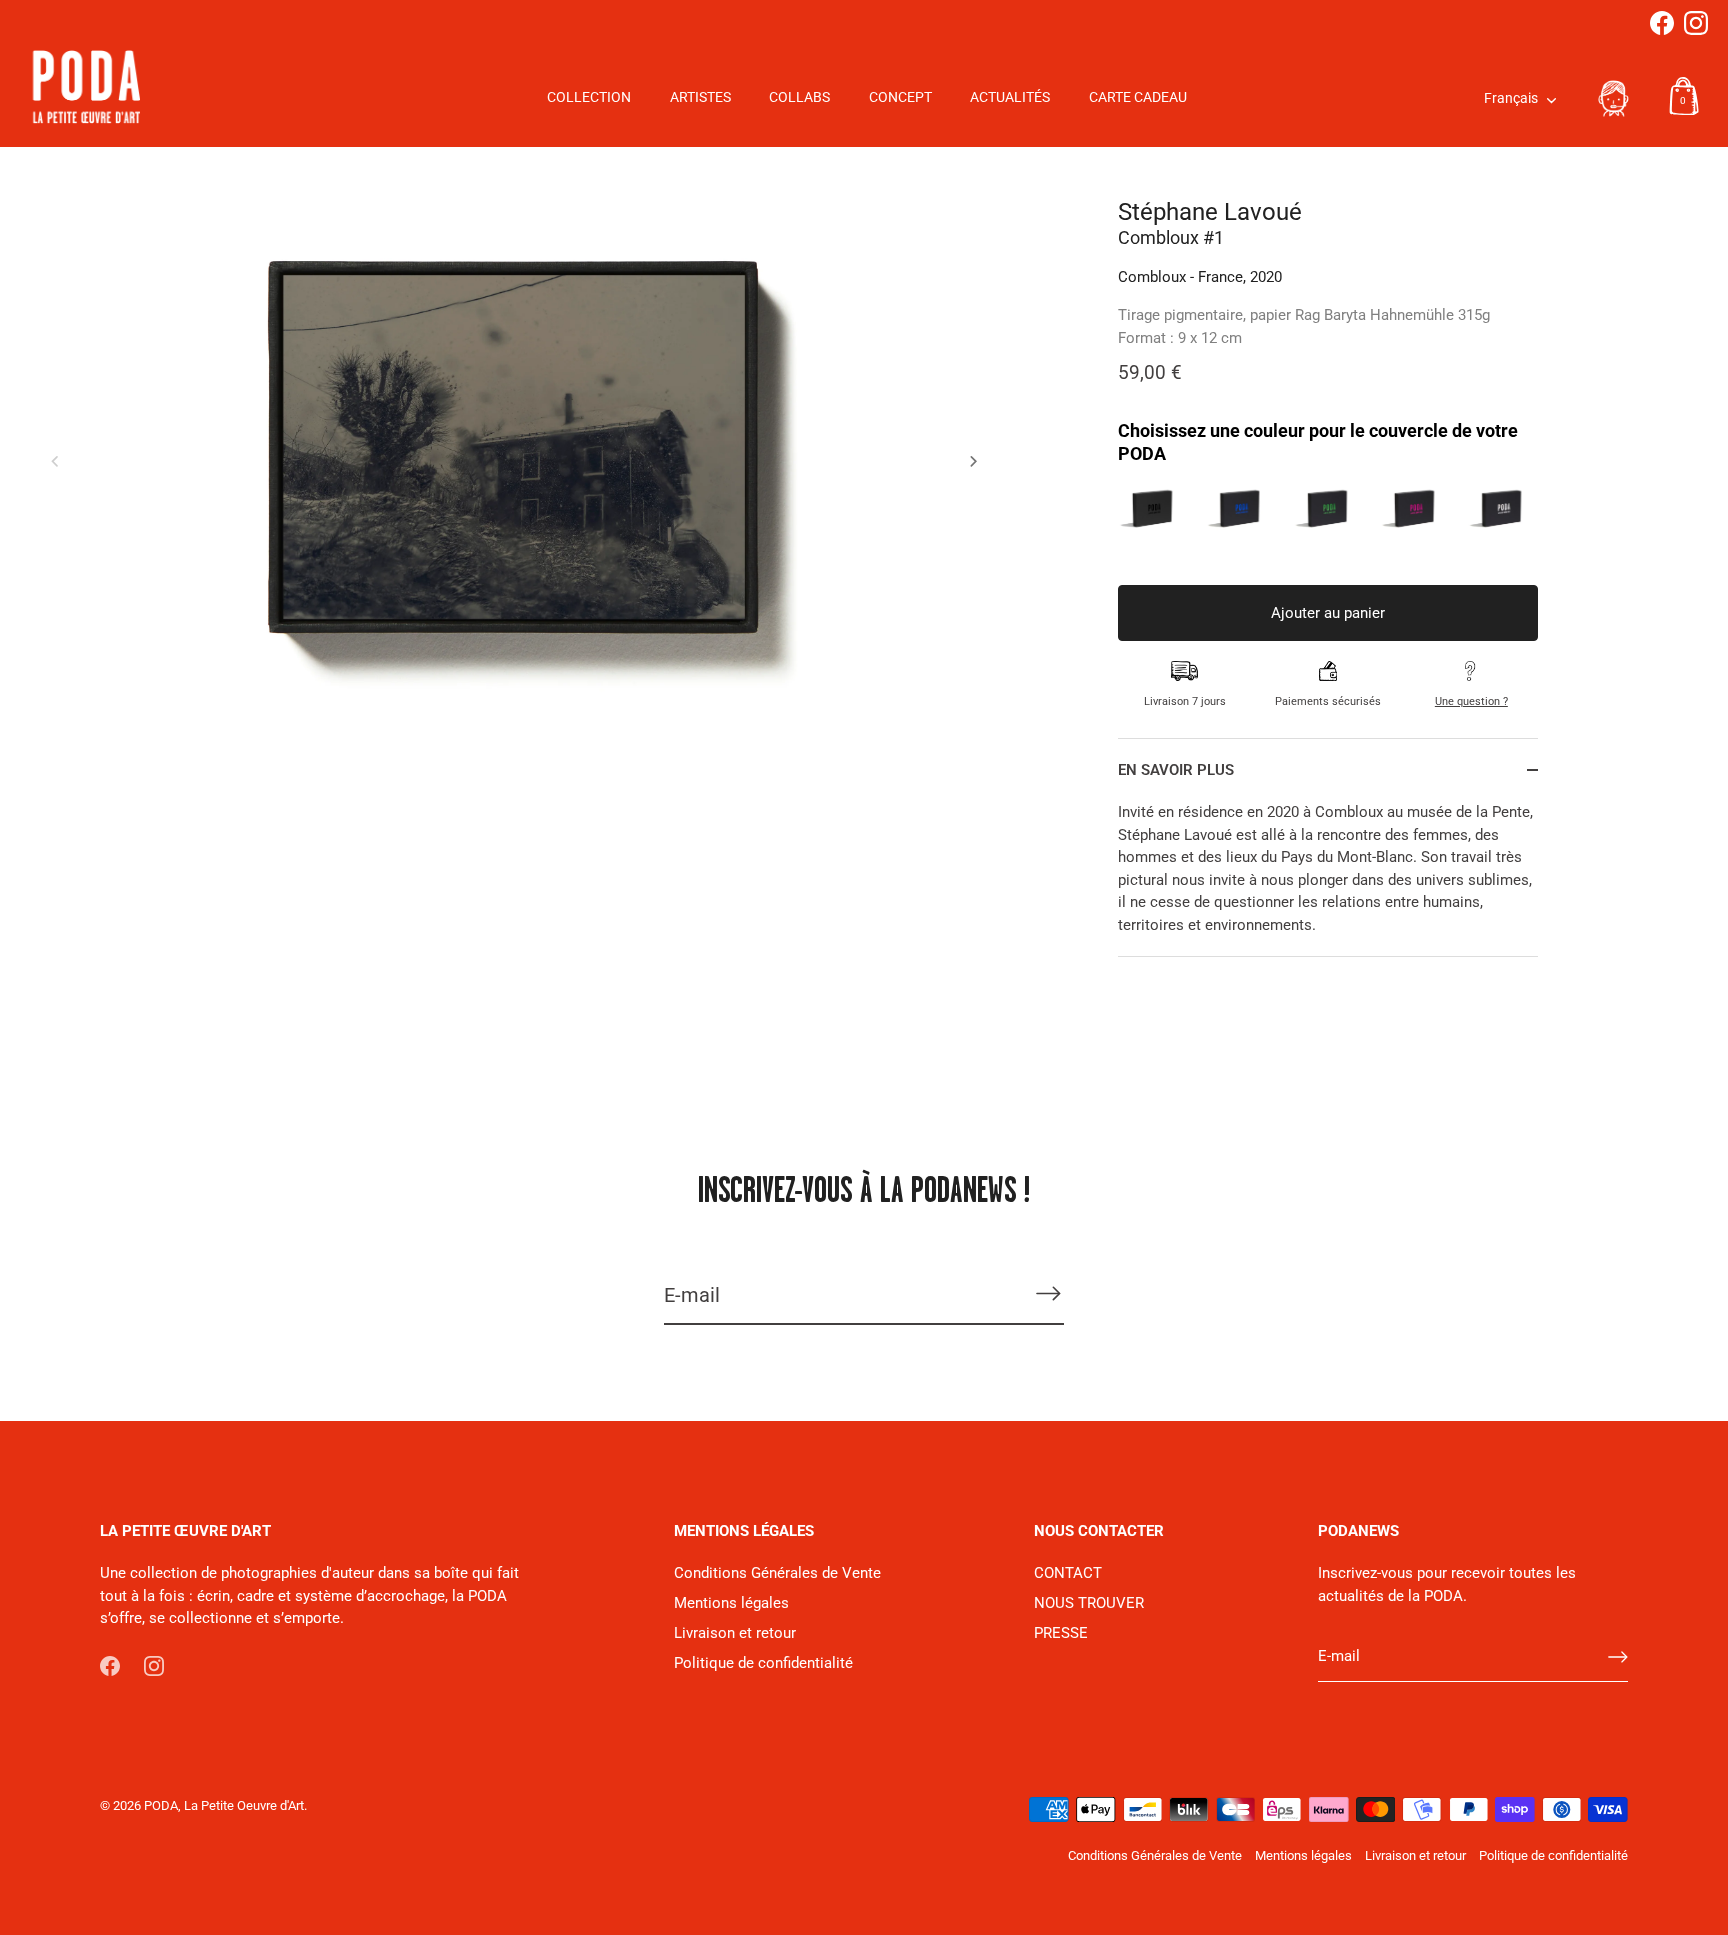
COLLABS (799, 97)
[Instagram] (1696, 23)
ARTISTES (700, 97)
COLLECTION (589, 97)
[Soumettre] (1618, 1657)
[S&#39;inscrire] (1048, 1293)
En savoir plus (1176, 770)
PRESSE (1061, 1633)
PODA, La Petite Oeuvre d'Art (224, 1805)
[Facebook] (1662, 23)
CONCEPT (900, 97)
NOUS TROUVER (1089, 1603)
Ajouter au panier (1328, 613)
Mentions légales (731, 1603)
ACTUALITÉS (1010, 97)
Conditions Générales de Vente (777, 1573)
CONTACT (1068, 1573)
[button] (55, 461)
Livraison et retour (735, 1633)
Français (1511, 98)
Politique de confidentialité (763, 1663)
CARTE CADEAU (1138, 97)
